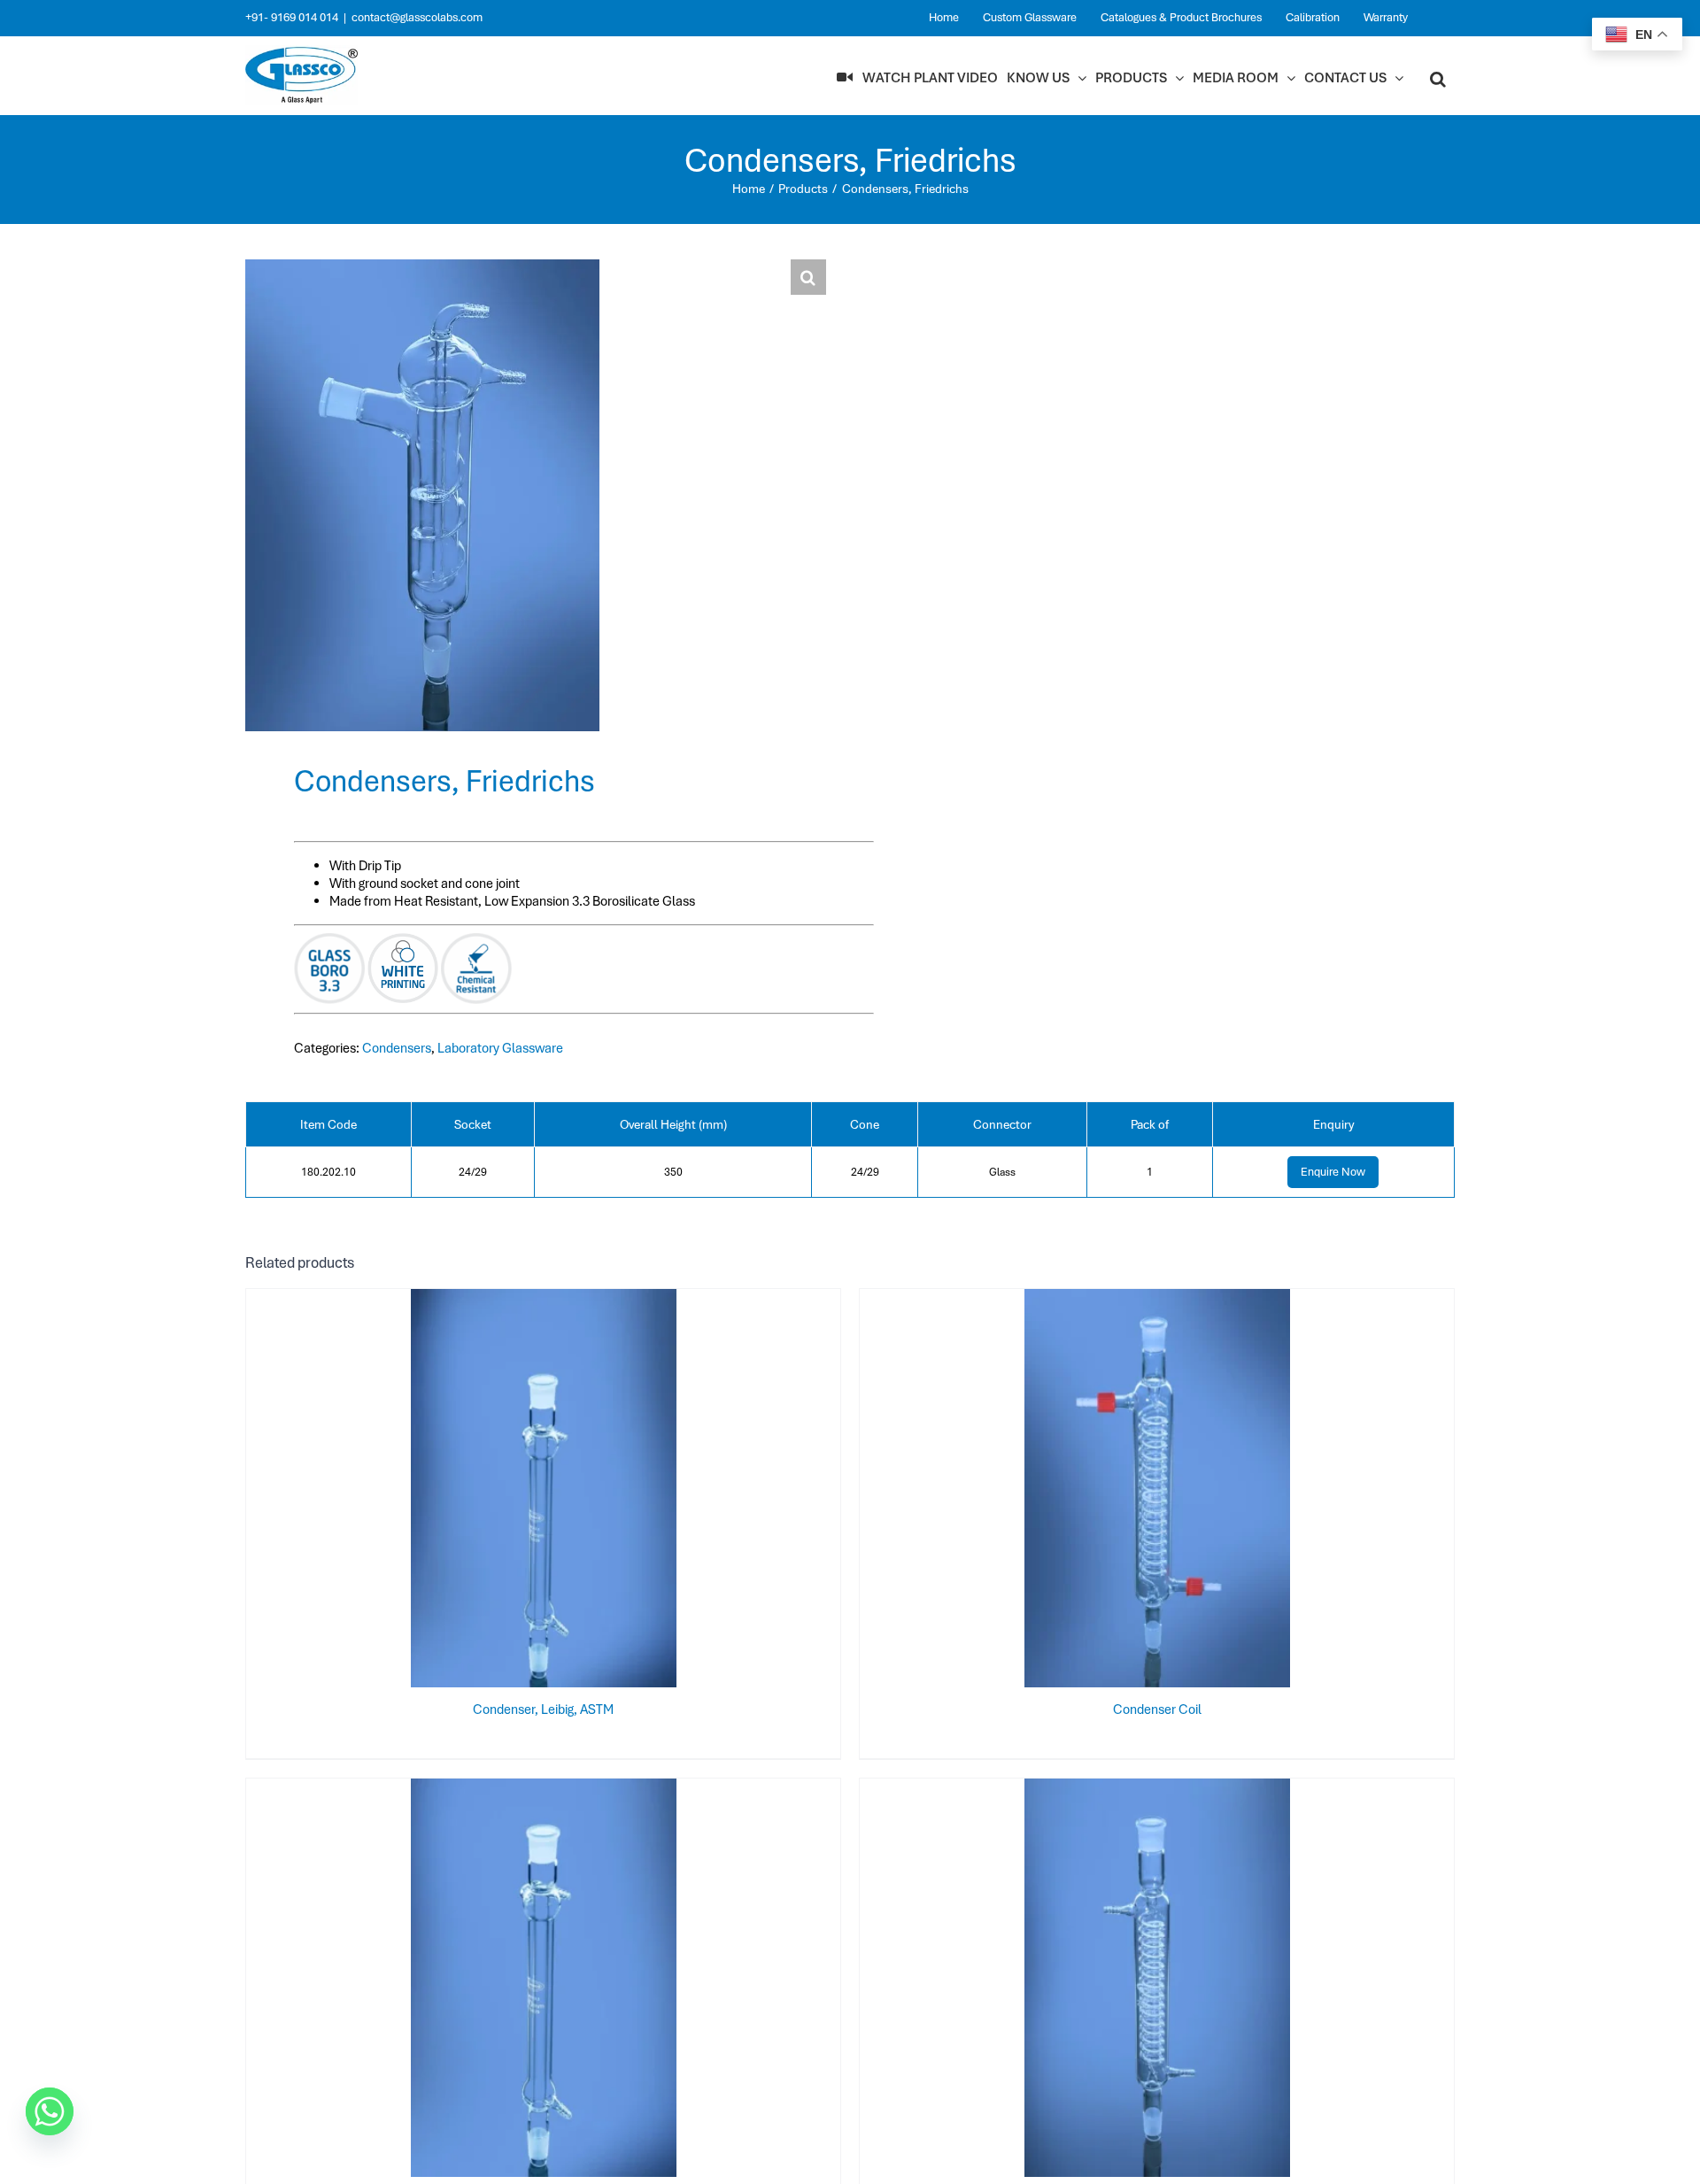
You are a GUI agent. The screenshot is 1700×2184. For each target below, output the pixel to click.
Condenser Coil (1157, 1709)
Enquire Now (1333, 1172)
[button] (1438, 78)
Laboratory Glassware (500, 1048)
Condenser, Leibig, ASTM (543, 1709)
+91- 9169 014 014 (292, 17)
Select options (508, 1492)
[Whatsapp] (50, 2111)
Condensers (397, 1048)
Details (602, 1492)
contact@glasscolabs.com (417, 17)
